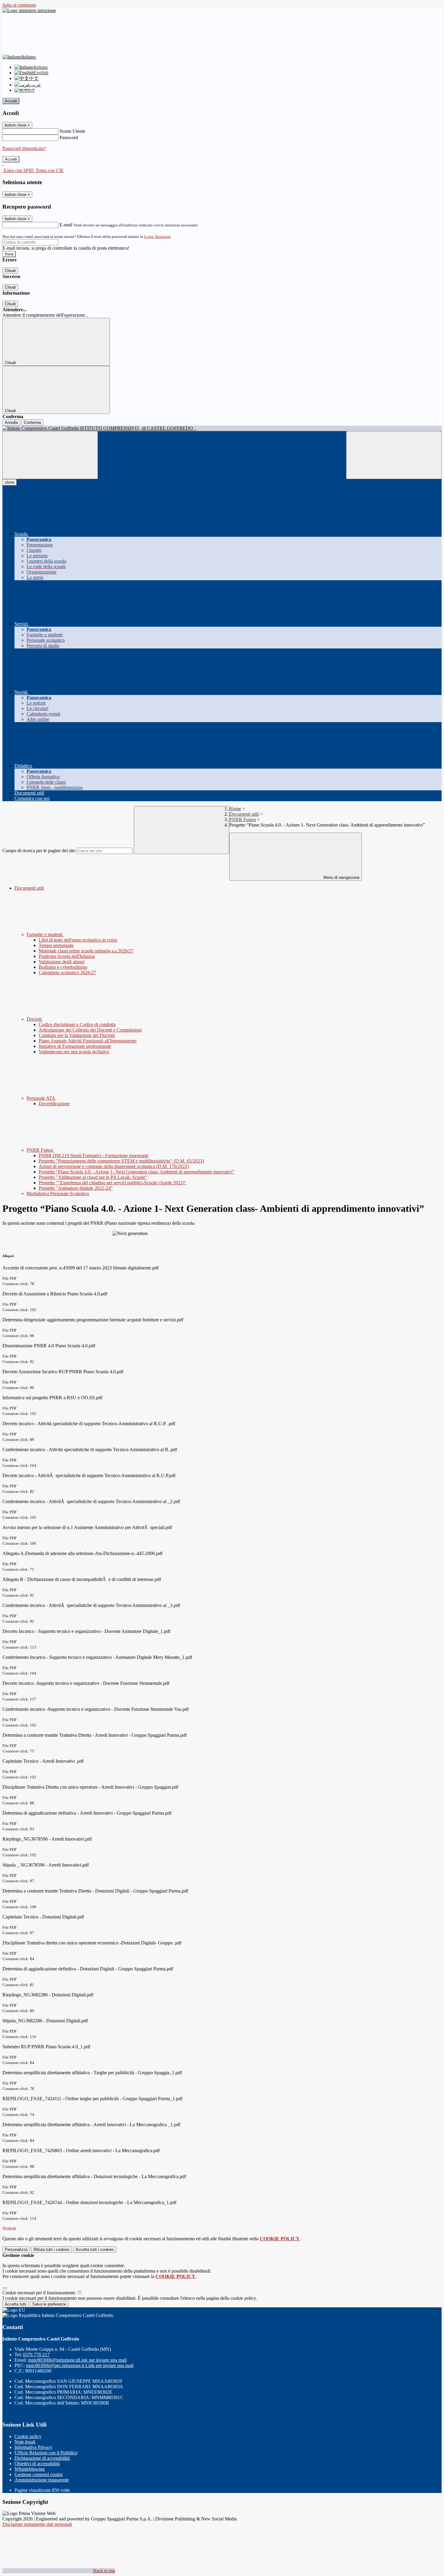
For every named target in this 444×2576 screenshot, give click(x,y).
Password (69, 138)
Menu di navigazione (341, 877)
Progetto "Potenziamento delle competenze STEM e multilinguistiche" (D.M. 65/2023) (121, 1161)
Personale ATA (41, 1098)
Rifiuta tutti (51, 2250)
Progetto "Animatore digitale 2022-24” (76, 1188)
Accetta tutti (95, 2250)
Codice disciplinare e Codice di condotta (77, 1024)
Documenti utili (244, 814)
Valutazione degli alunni (62, 962)
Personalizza (16, 2250)
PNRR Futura (243, 819)
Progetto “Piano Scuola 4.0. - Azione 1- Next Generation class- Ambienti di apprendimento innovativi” (137, 1172)
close (10, 482)
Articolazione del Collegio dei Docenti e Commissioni (90, 1030)
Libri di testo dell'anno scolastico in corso (78, 940)
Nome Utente (72, 131)
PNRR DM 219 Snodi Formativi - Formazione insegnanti (93, 1155)
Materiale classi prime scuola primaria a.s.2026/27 (86, 951)
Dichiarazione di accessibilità (42, 2458)
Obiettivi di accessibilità (37, 2464)
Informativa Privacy (33, 2447)
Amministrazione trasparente (42, 2480)
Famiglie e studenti (45, 934)
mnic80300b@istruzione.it (77, 2360)
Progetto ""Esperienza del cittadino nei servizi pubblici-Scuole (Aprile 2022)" (113, 1183)
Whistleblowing (30, 2469)
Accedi (11, 101)
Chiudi (10, 271)
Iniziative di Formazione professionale (75, 1046)
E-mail (66, 225)
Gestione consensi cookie (39, 2474)
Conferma (32, 422)
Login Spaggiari (157, 237)
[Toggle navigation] (50, 455)
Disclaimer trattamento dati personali (37, 2524)
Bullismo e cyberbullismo (63, 967)
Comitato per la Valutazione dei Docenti (77, 1035)
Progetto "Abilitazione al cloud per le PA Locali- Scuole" (93, 1177)
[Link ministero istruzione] (29, 10)
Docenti (35, 1019)
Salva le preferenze (49, 2304)
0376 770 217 (36, 2355)
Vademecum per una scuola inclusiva (74, 1052)
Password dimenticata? (24, 148)
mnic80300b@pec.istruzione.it (80, 2365)
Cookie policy (28, 2436)
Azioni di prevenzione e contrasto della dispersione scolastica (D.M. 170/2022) (114, 1166)
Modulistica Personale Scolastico (58, 1194)
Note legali (25, 2442)
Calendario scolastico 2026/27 (67, 973)
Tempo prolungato (56, 945)
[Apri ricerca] (394, 455)
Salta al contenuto (19, 5)
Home (235, 809)
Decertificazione (54, 1104)
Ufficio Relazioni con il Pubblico (46, 2453)
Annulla (11, 422)
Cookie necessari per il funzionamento (39, 2293)
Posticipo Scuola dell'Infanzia (67, 956)
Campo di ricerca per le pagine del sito (39, 851)
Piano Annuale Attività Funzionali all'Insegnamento (88, 1041)
